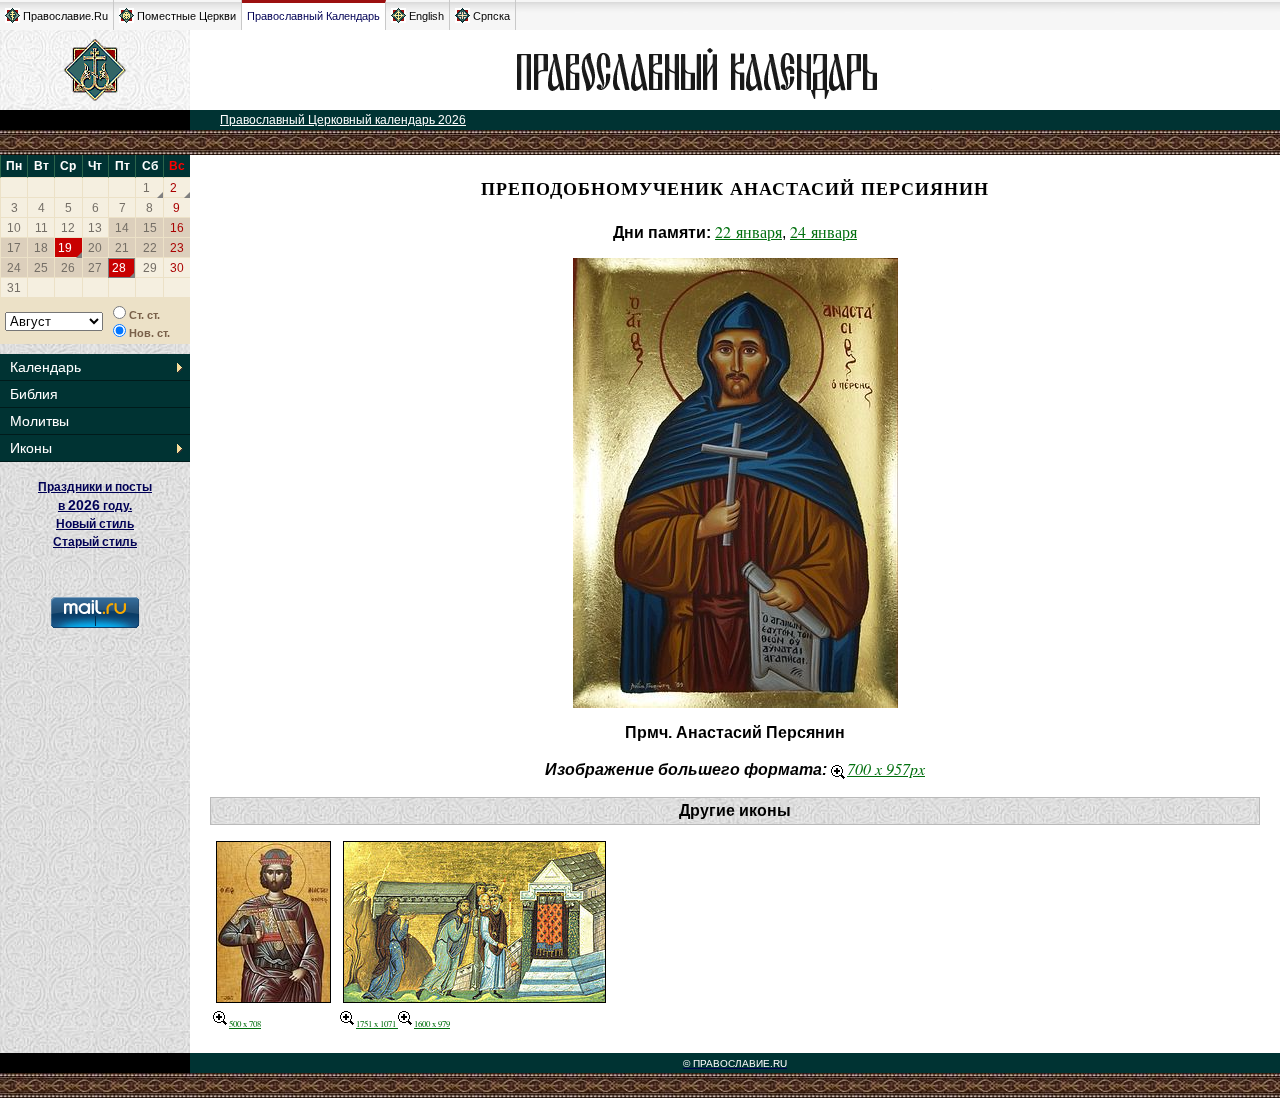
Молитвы (39, 421)
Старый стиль (95, 542)
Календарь (45, 367)
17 (14, 248)
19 (65, 248)
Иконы (31, 448)
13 (95, 228)
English (426, 16)
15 (150, 228)
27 (95, 268)
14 (122, 228)
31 (14, 288)
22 (150, 248)
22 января (748, 231)
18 (41, 248)
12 (68, 228)
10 (14, 228)
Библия (34, 394)
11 (41, 228)
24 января (823, 231)
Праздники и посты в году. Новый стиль (95, 505)
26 (68, 268)
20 (95, 248)
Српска (491, 16)
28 (119, 268)
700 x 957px (886, 768)
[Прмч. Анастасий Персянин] (273, 996)
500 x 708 (245, 1023)
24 (14, 268)
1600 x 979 (432, 1023)
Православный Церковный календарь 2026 (343, 120)
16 (177, 228)
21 (122, 248)
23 (177, 248)
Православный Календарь (313, 16)
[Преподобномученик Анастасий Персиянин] (474, 996)
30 (177, 268)
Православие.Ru (65, 16)
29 (150, 268)
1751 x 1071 (377, 1023)
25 (41, 268)
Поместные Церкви (186, 16)
